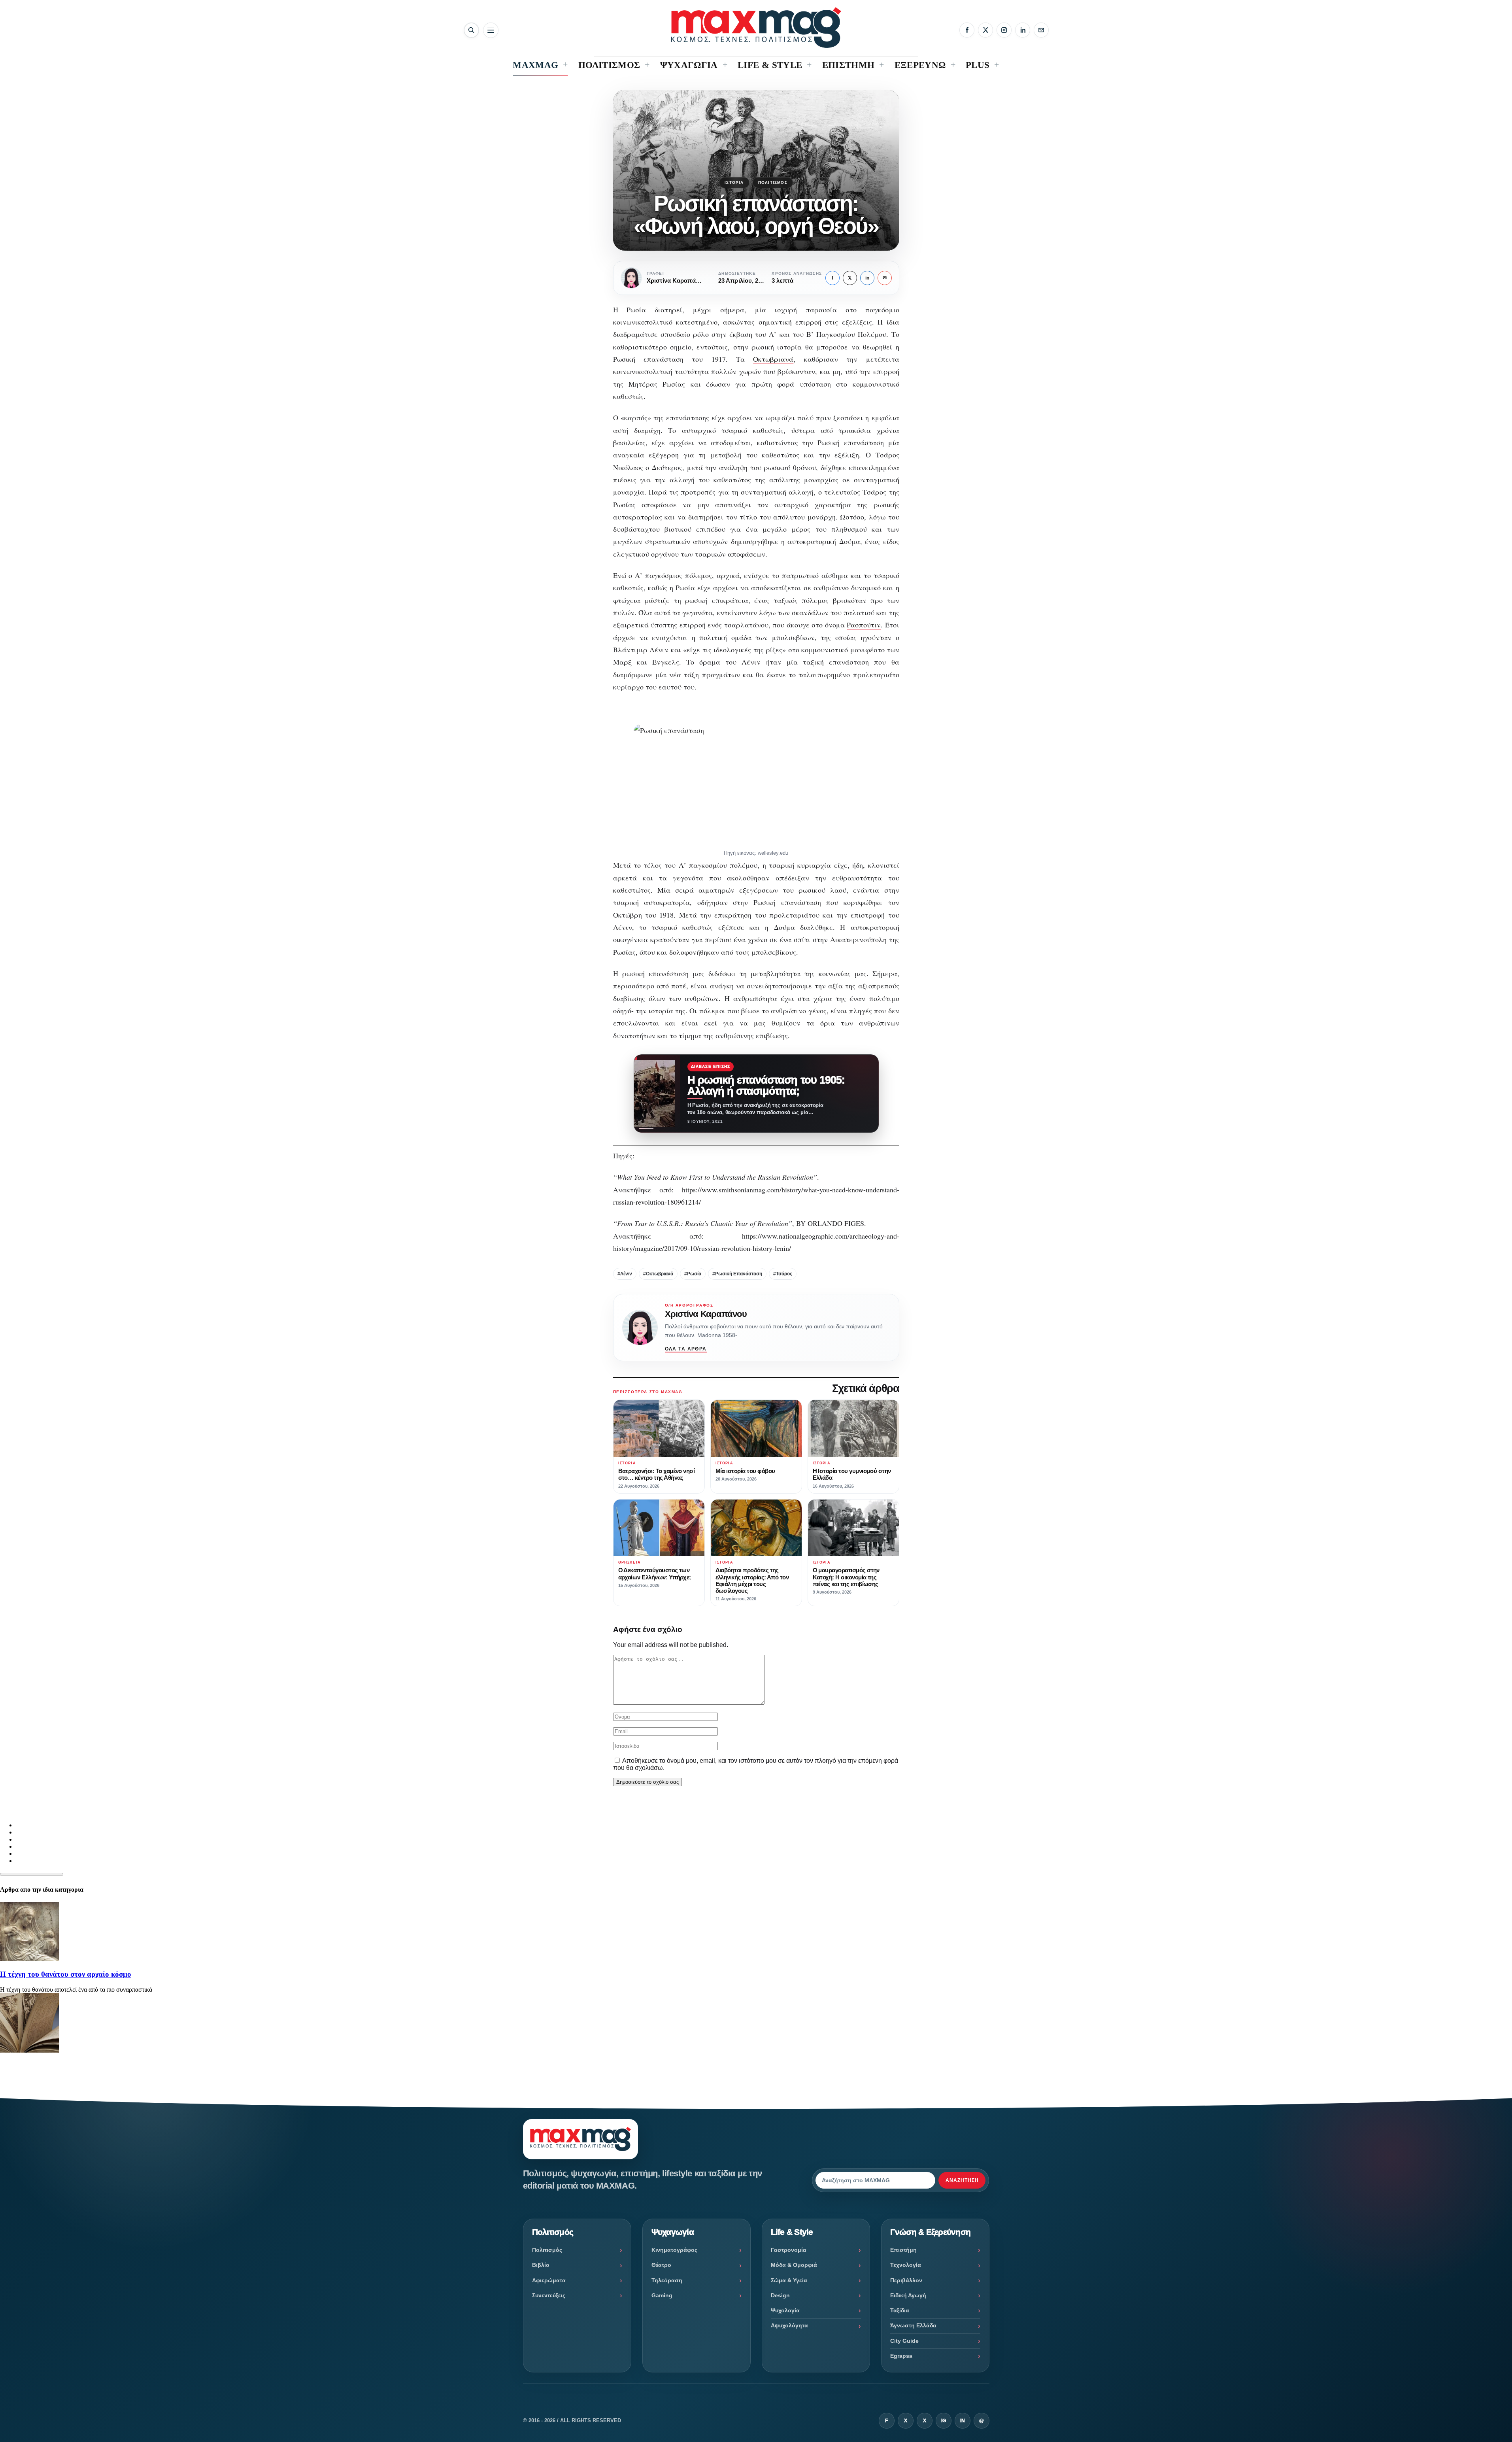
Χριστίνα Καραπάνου (706, 1314)
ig (944, 2421)
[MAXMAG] (756, 27)
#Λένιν (625, 1274)
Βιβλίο (541, 2265)
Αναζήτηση (962, 2180)
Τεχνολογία (906, 2265)
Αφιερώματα (549, 2280)
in (867, 278)
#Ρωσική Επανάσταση (737, 1274)
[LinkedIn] (1023, 30)
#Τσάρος (783, 1274)
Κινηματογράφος (674, 2250)
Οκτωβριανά (773, 359)
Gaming (662, 2295)
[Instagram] (1004, 30)
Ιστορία (734, 182)
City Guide (904, 2341)
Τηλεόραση (667, 2280)
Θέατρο (661, 2265)
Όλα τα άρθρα (686, 1349)
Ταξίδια (900, 2310)
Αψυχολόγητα (789, 2325)
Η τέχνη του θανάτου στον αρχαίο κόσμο (66, 1974)
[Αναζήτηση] (471, 30)
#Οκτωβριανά (658, 1274)
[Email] (1041, 30)
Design (780, 2295)
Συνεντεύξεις (549, 2295)
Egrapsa (901, 2356)
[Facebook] (967, 30)
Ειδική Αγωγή (908, 2295)
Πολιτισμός (773, 182)
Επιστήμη (903, 2250)
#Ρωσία (693, 1274)
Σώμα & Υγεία (789, 2280)
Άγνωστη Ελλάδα (913, 2325)
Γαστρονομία (789, 2250)
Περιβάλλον (906, 2280)
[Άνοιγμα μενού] (491, 30)
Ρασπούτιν (864, 625)
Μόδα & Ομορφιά (794, 2265)
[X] (985, 30)
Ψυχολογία (785, 2310)
